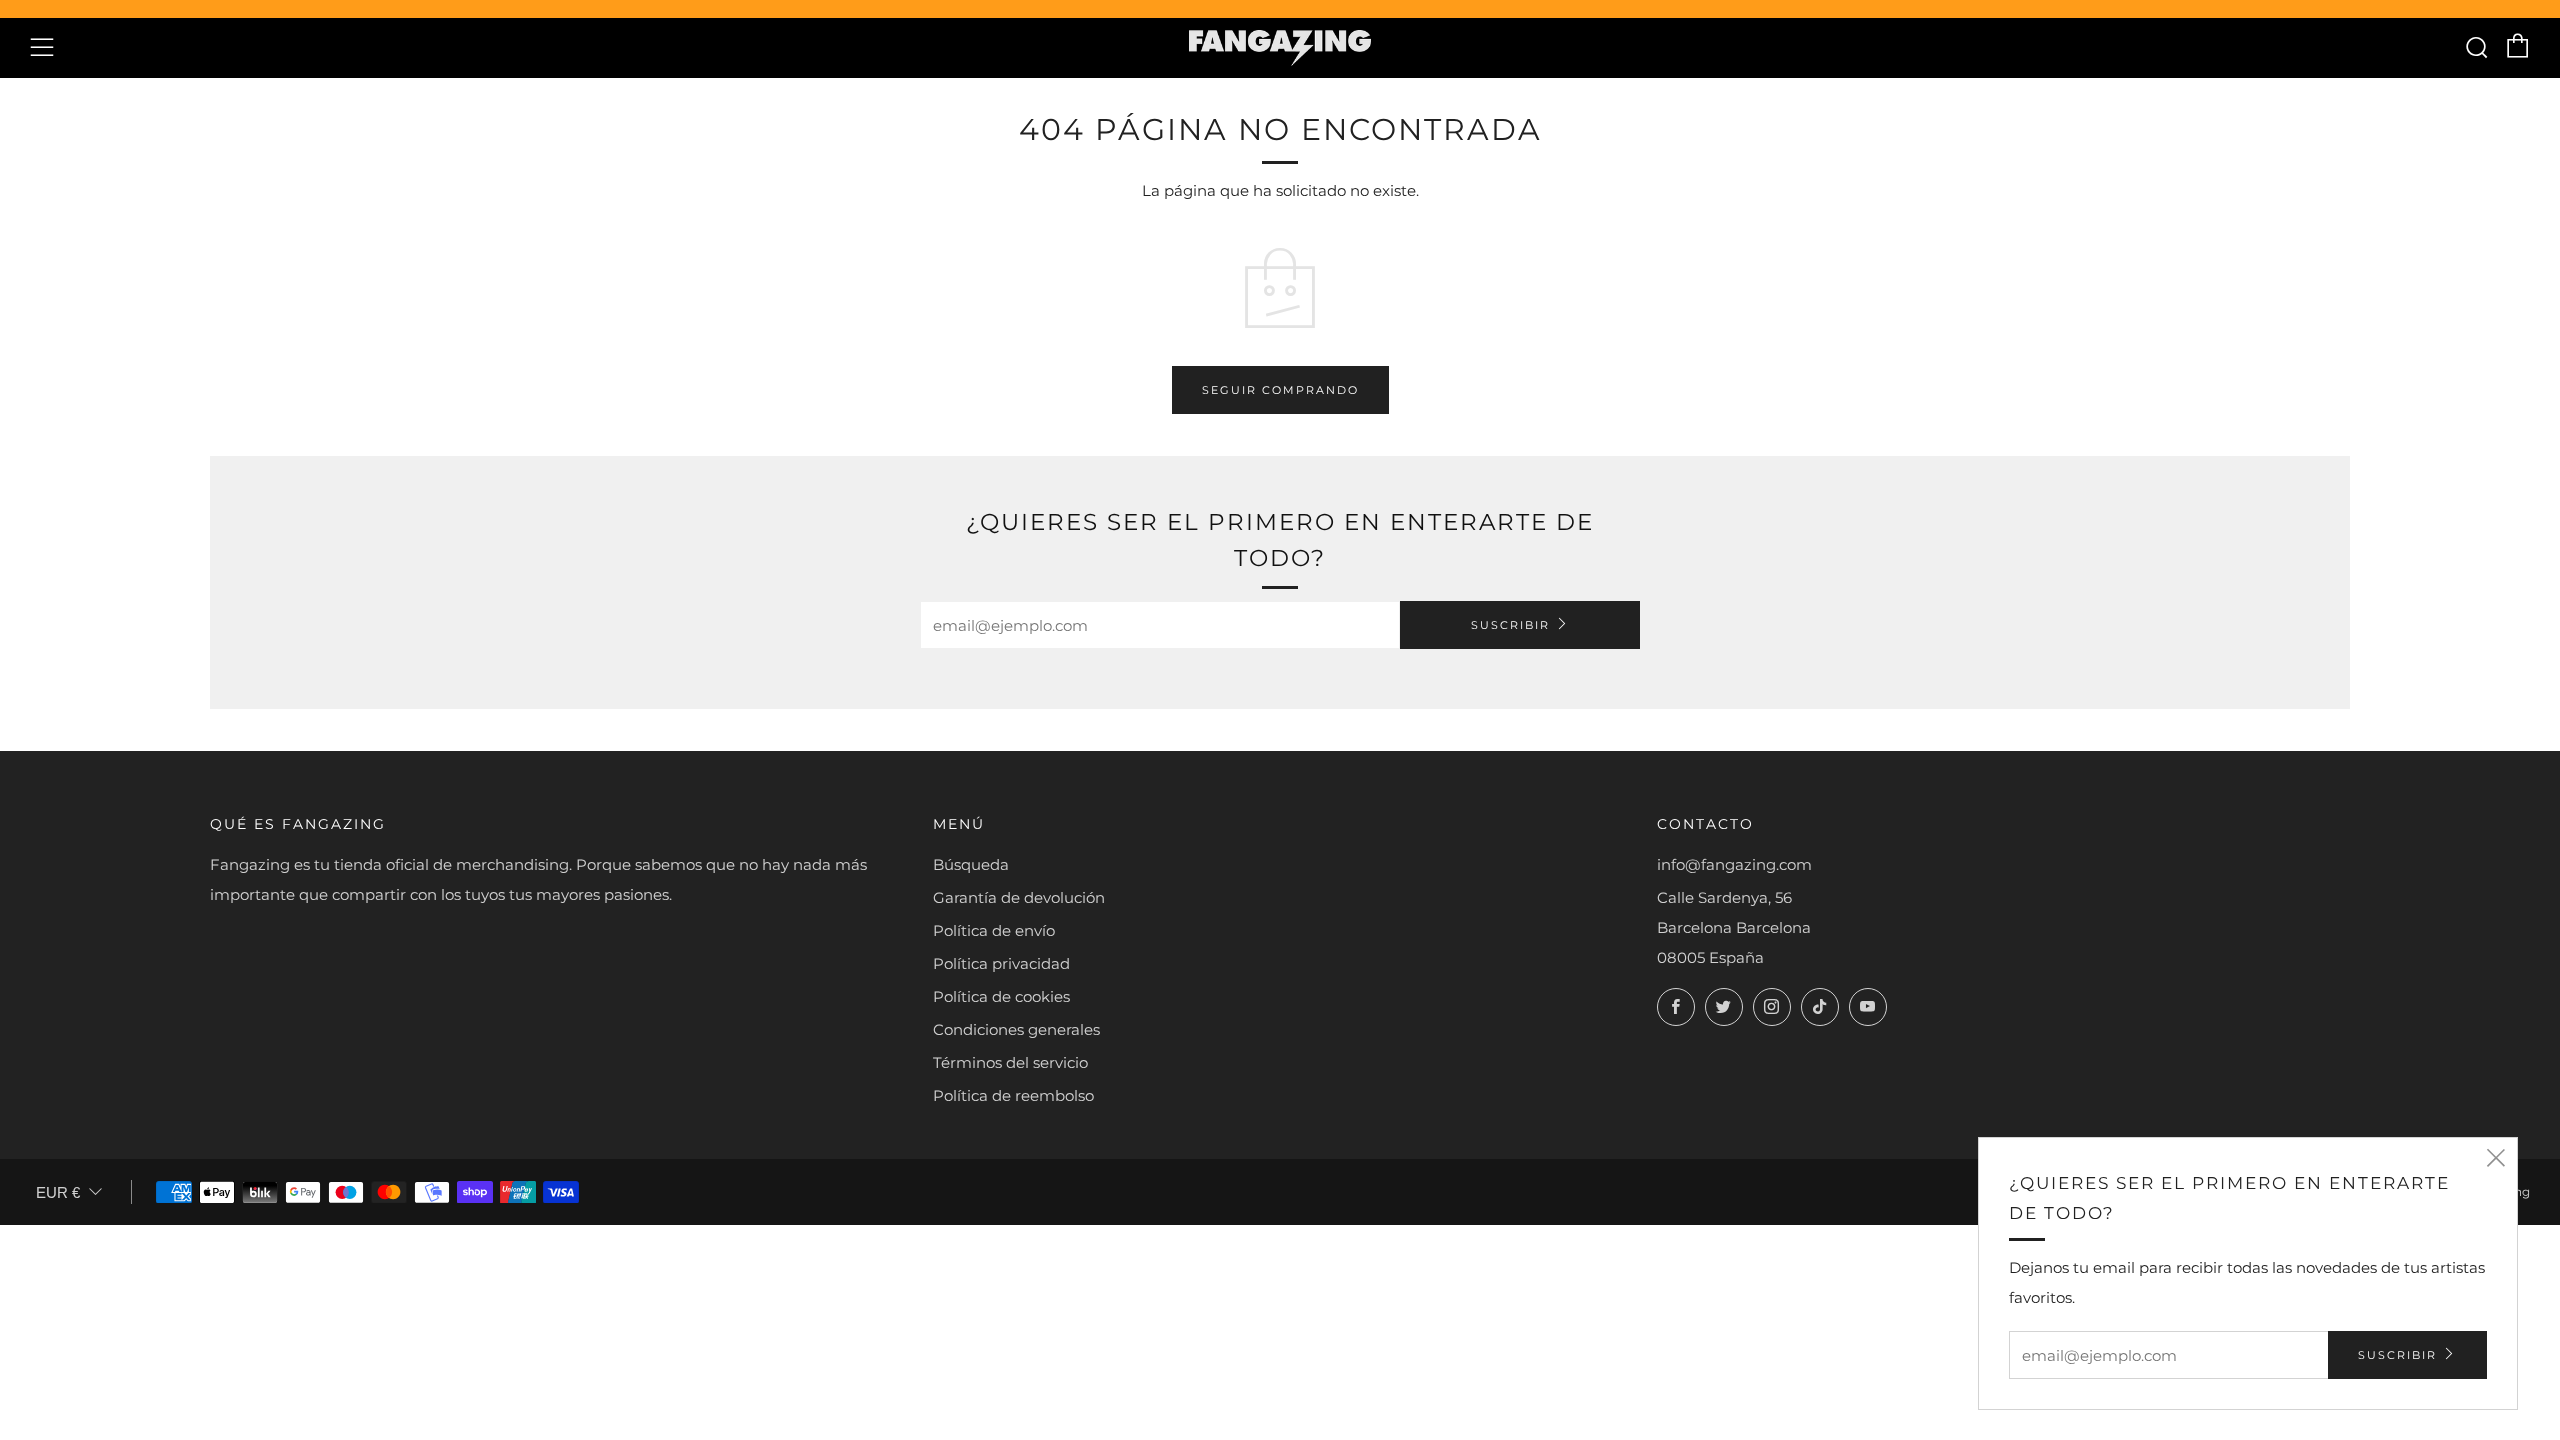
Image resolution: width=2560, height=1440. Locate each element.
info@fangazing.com (1734, 864)
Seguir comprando (1280, 390)
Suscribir (1510, 625)
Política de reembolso (1013, 1095)
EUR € (58, 1192)
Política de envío (994, 930)
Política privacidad (1001, 963)
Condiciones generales (1016, 1029)
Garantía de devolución (1019, 897)
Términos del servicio (1010, 1062)
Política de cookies (1001, 996)
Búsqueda (971, 864)
